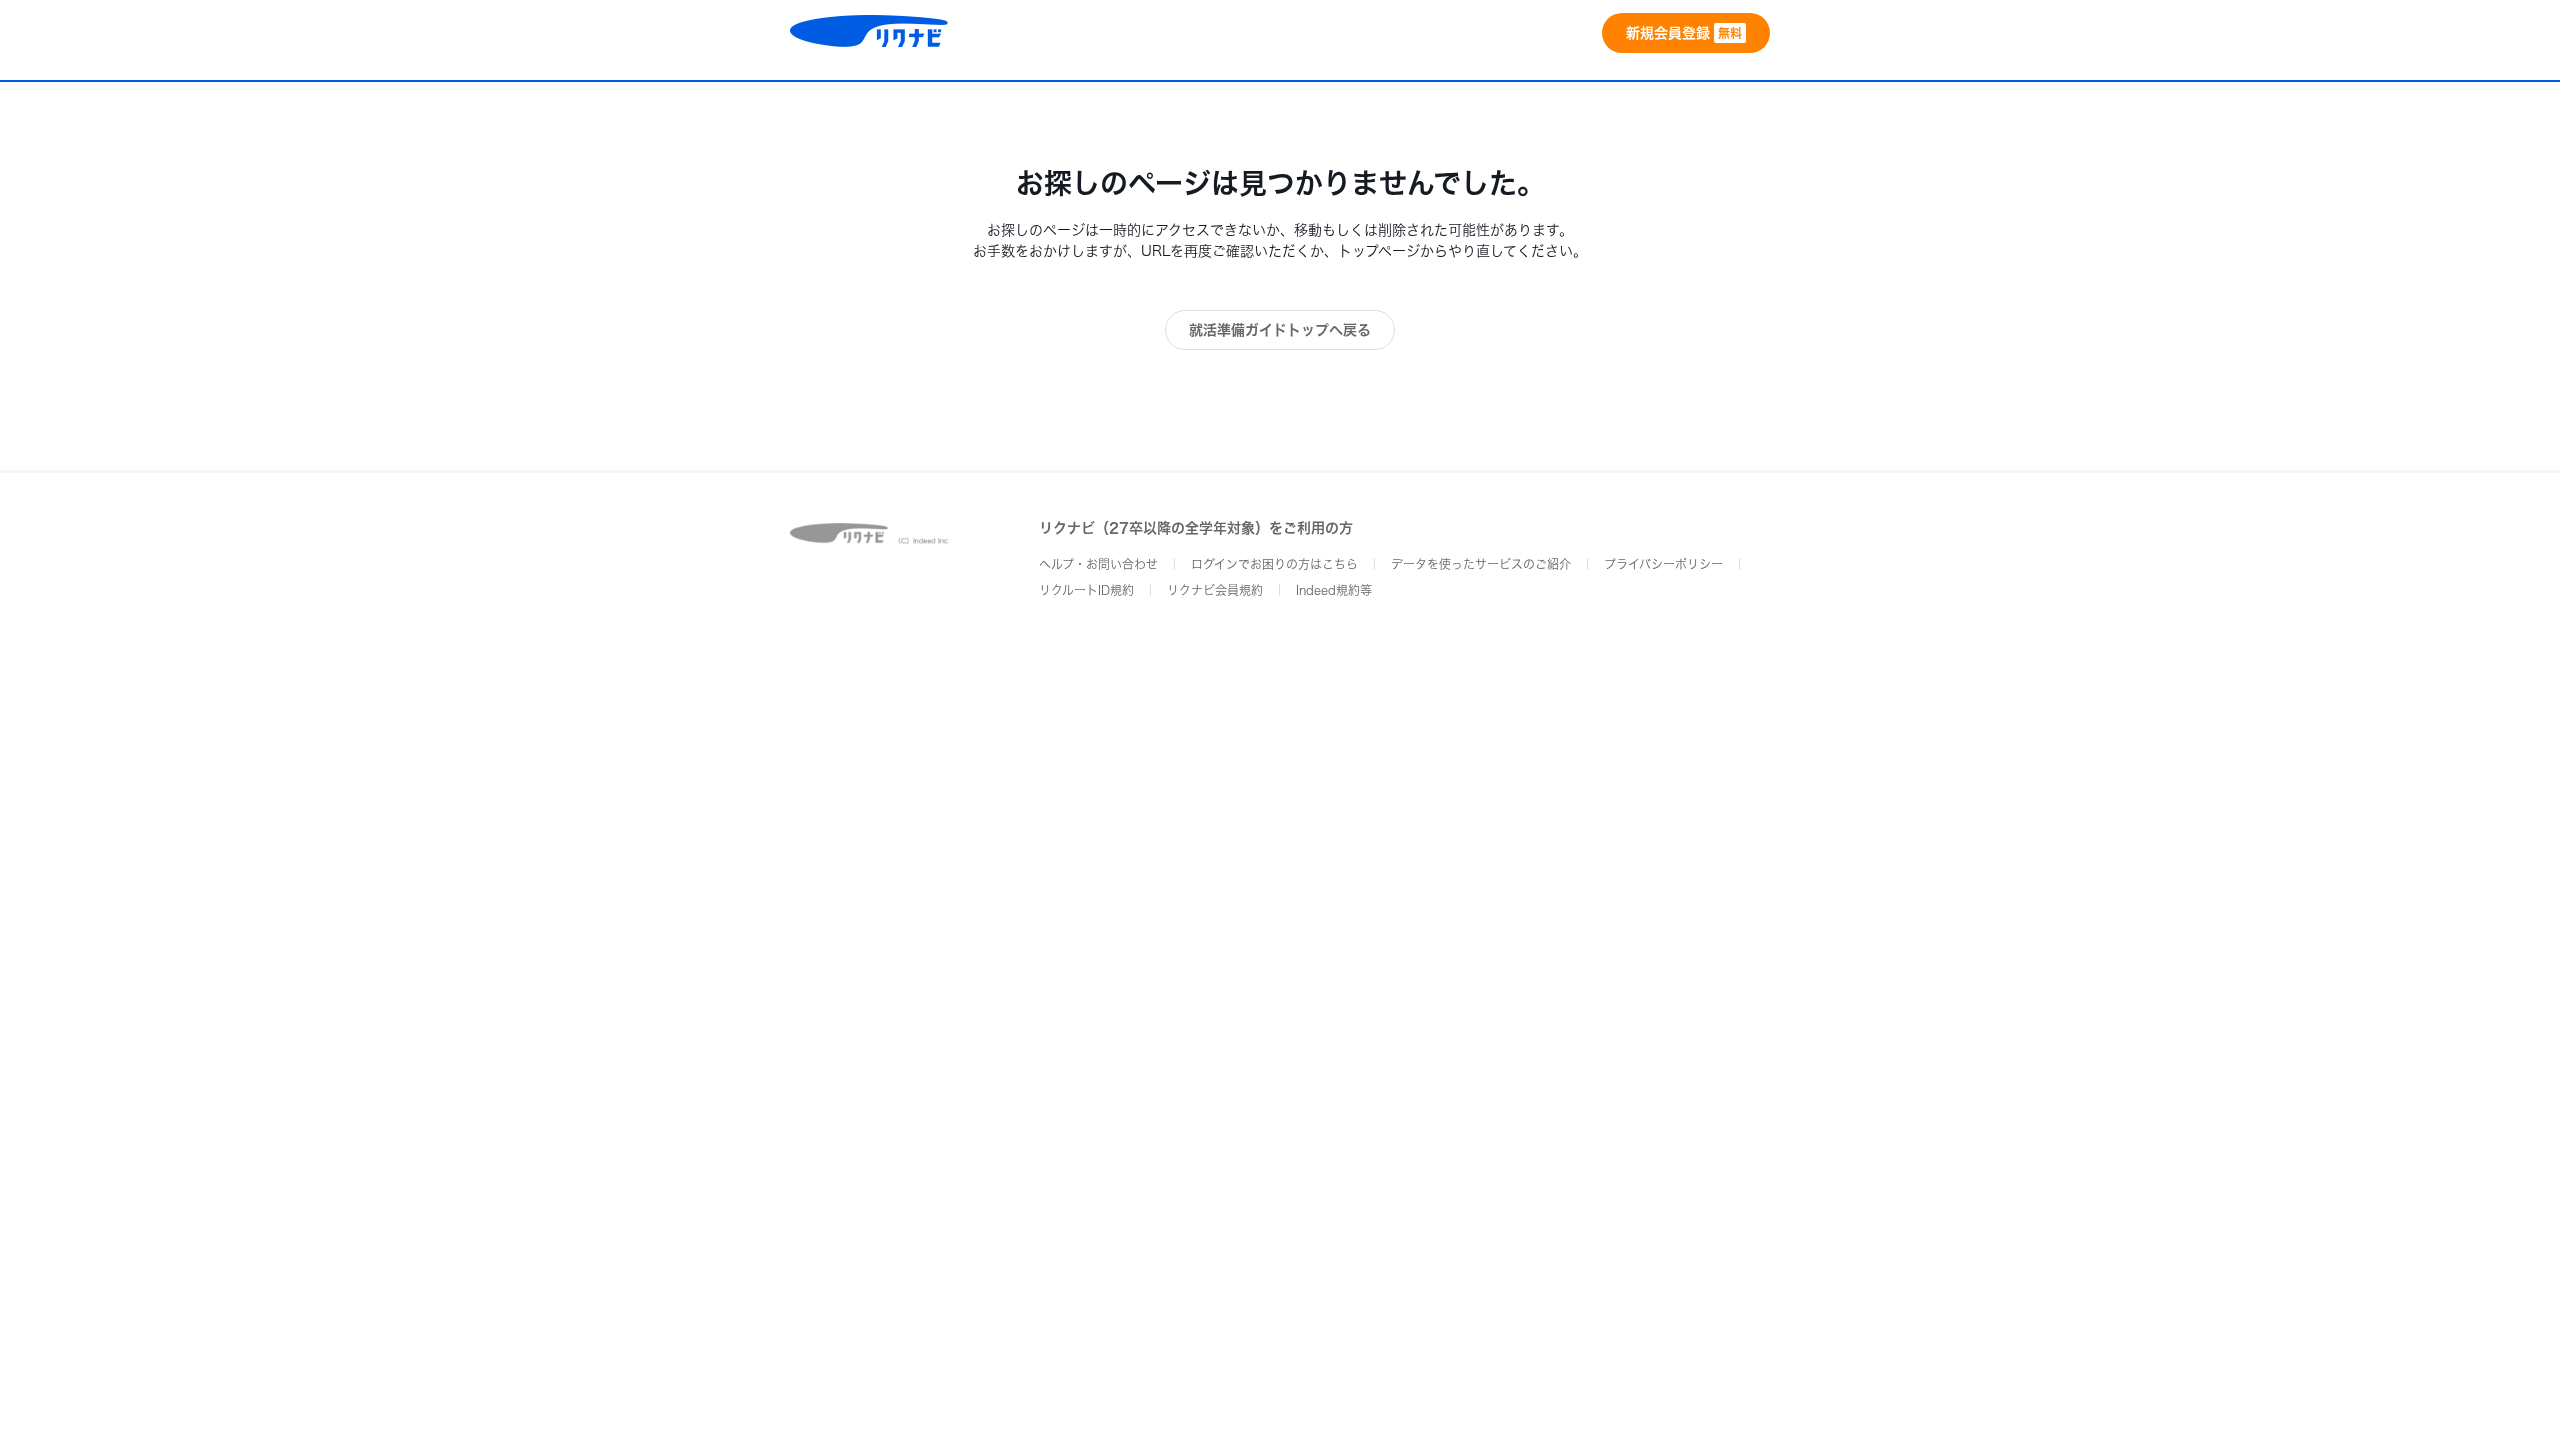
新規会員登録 (1684, 33)
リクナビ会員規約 (1215, 590)
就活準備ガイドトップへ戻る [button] (1280, 330)
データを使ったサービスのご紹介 (1481, 564)
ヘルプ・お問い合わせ (1098, 564)
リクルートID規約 (1086, 590)
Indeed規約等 (1334, 590)
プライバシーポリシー (1663, 564)
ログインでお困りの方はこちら (1274, 564)
